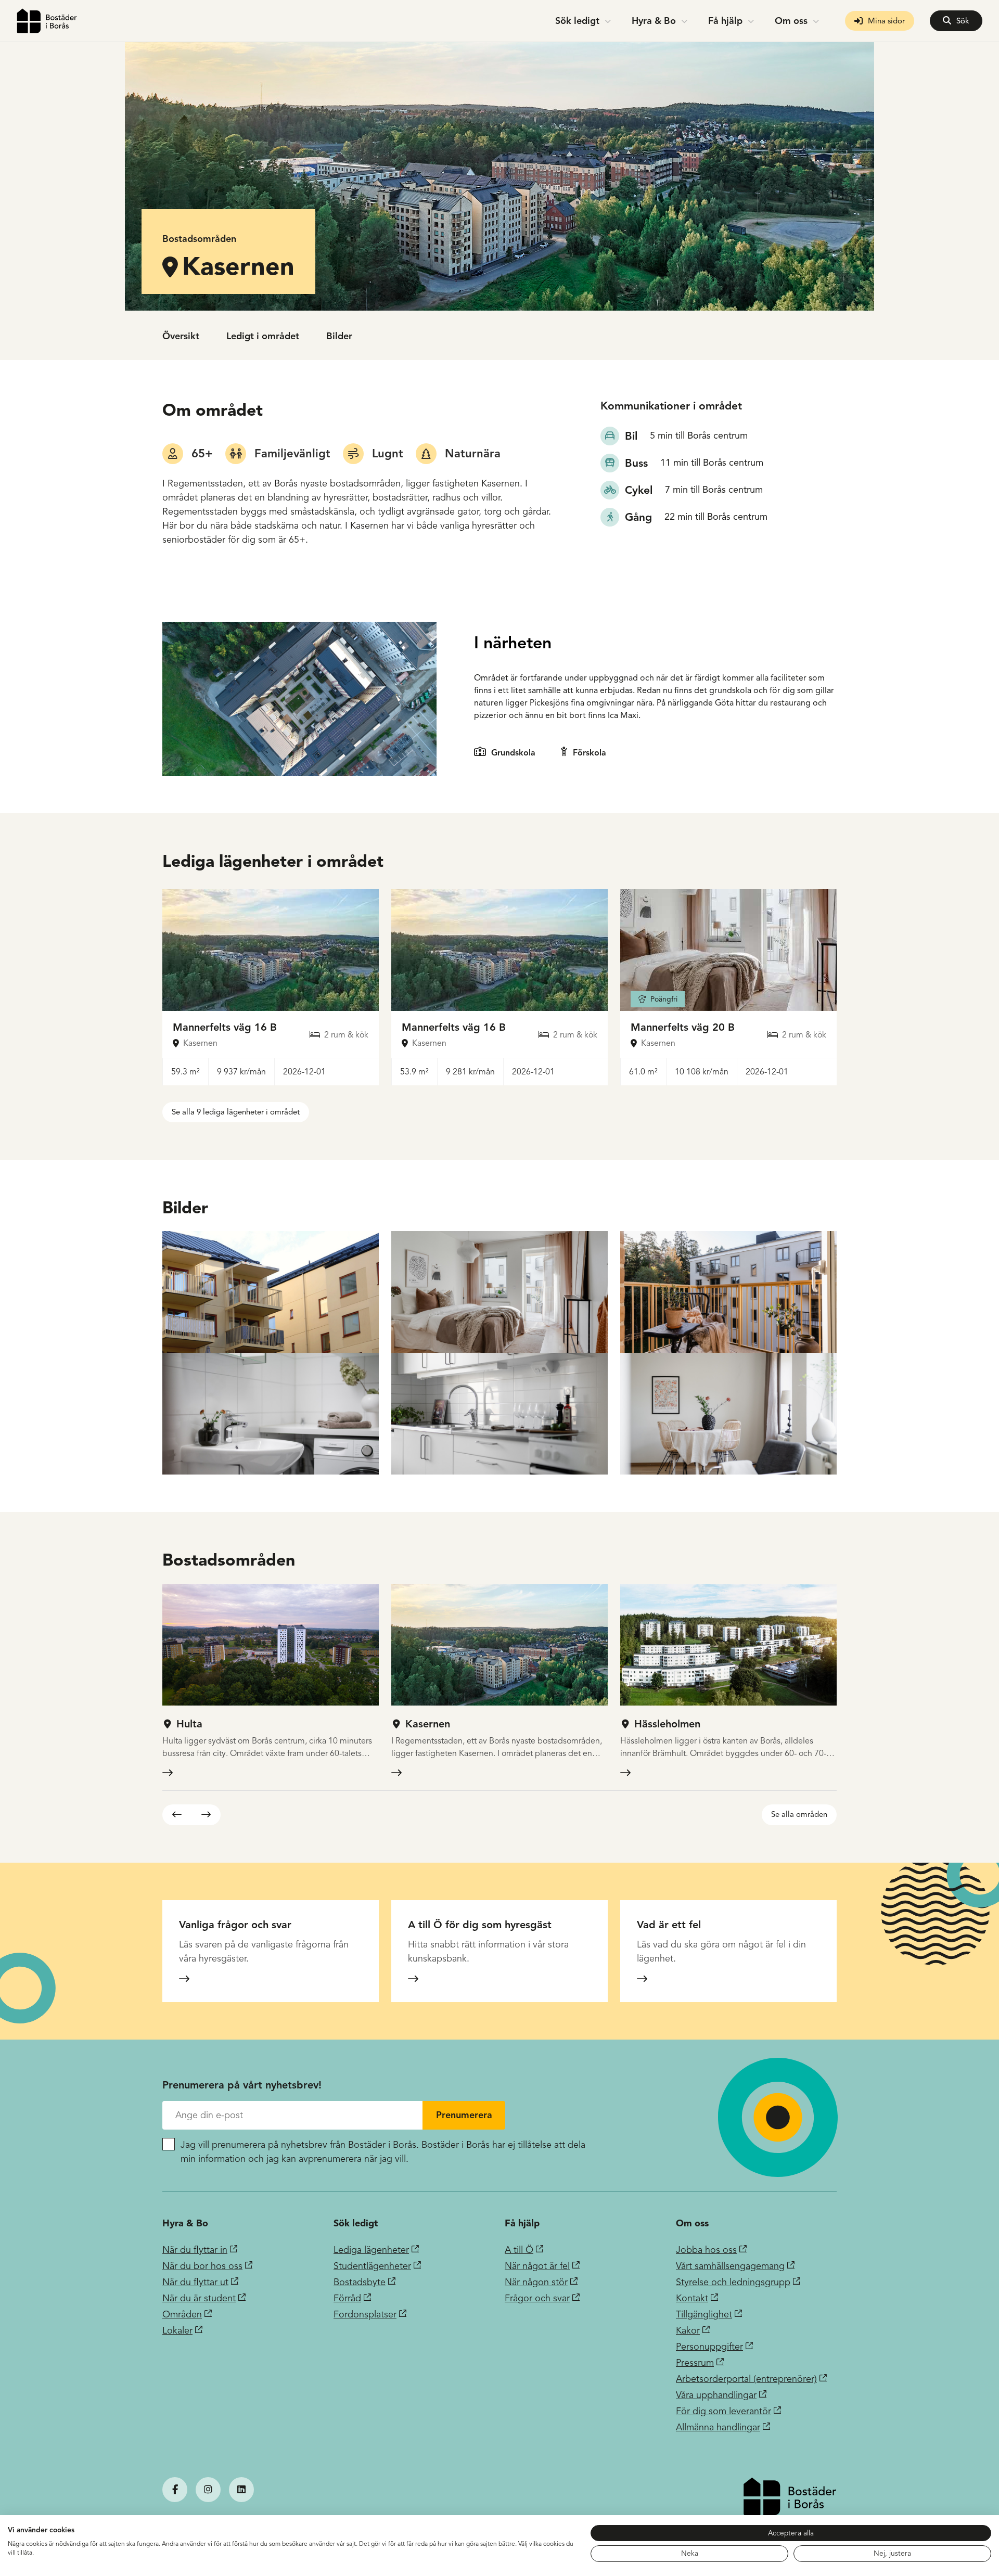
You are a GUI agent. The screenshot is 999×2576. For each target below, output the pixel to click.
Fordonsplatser (365, 2314)
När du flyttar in (195, 2250)
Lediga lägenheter (371, 2250)
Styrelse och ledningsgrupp (733, 2282)
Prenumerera (464, 2115)
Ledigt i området (263, 336)
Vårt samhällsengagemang (730, 2266)
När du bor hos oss (202, 2266)
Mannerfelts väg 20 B (683, 1027)
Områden (182, 2314)
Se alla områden (799, 1814)
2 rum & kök (346, 1035)
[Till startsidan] (47, 21)
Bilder (339, 336)
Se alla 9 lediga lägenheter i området (236, 1112)
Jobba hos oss (706, 2250)
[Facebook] (175, 2490)
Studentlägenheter (372, 2266)
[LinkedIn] (241, 2490)
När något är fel (537, 2266)
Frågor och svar (537, 2298)
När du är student (199, 2298)
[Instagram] (208, 2490)
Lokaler (177, 2330)
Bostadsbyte (360, 2282)
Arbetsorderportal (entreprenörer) (746, 2379)
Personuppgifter (709, 2347)
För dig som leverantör (723, 2411)
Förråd (347, 2298)
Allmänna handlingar (718, 2427)
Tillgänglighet (704, 2314)
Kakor (688, 2330)
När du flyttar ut (195, 2282)
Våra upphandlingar (716, 2395)
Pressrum (695, 2363)
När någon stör (536, 2282)
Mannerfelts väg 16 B (225, 1027)
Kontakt (692, 2298)
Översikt (181, 336)
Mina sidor (886, 21)
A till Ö (519, 2250)
